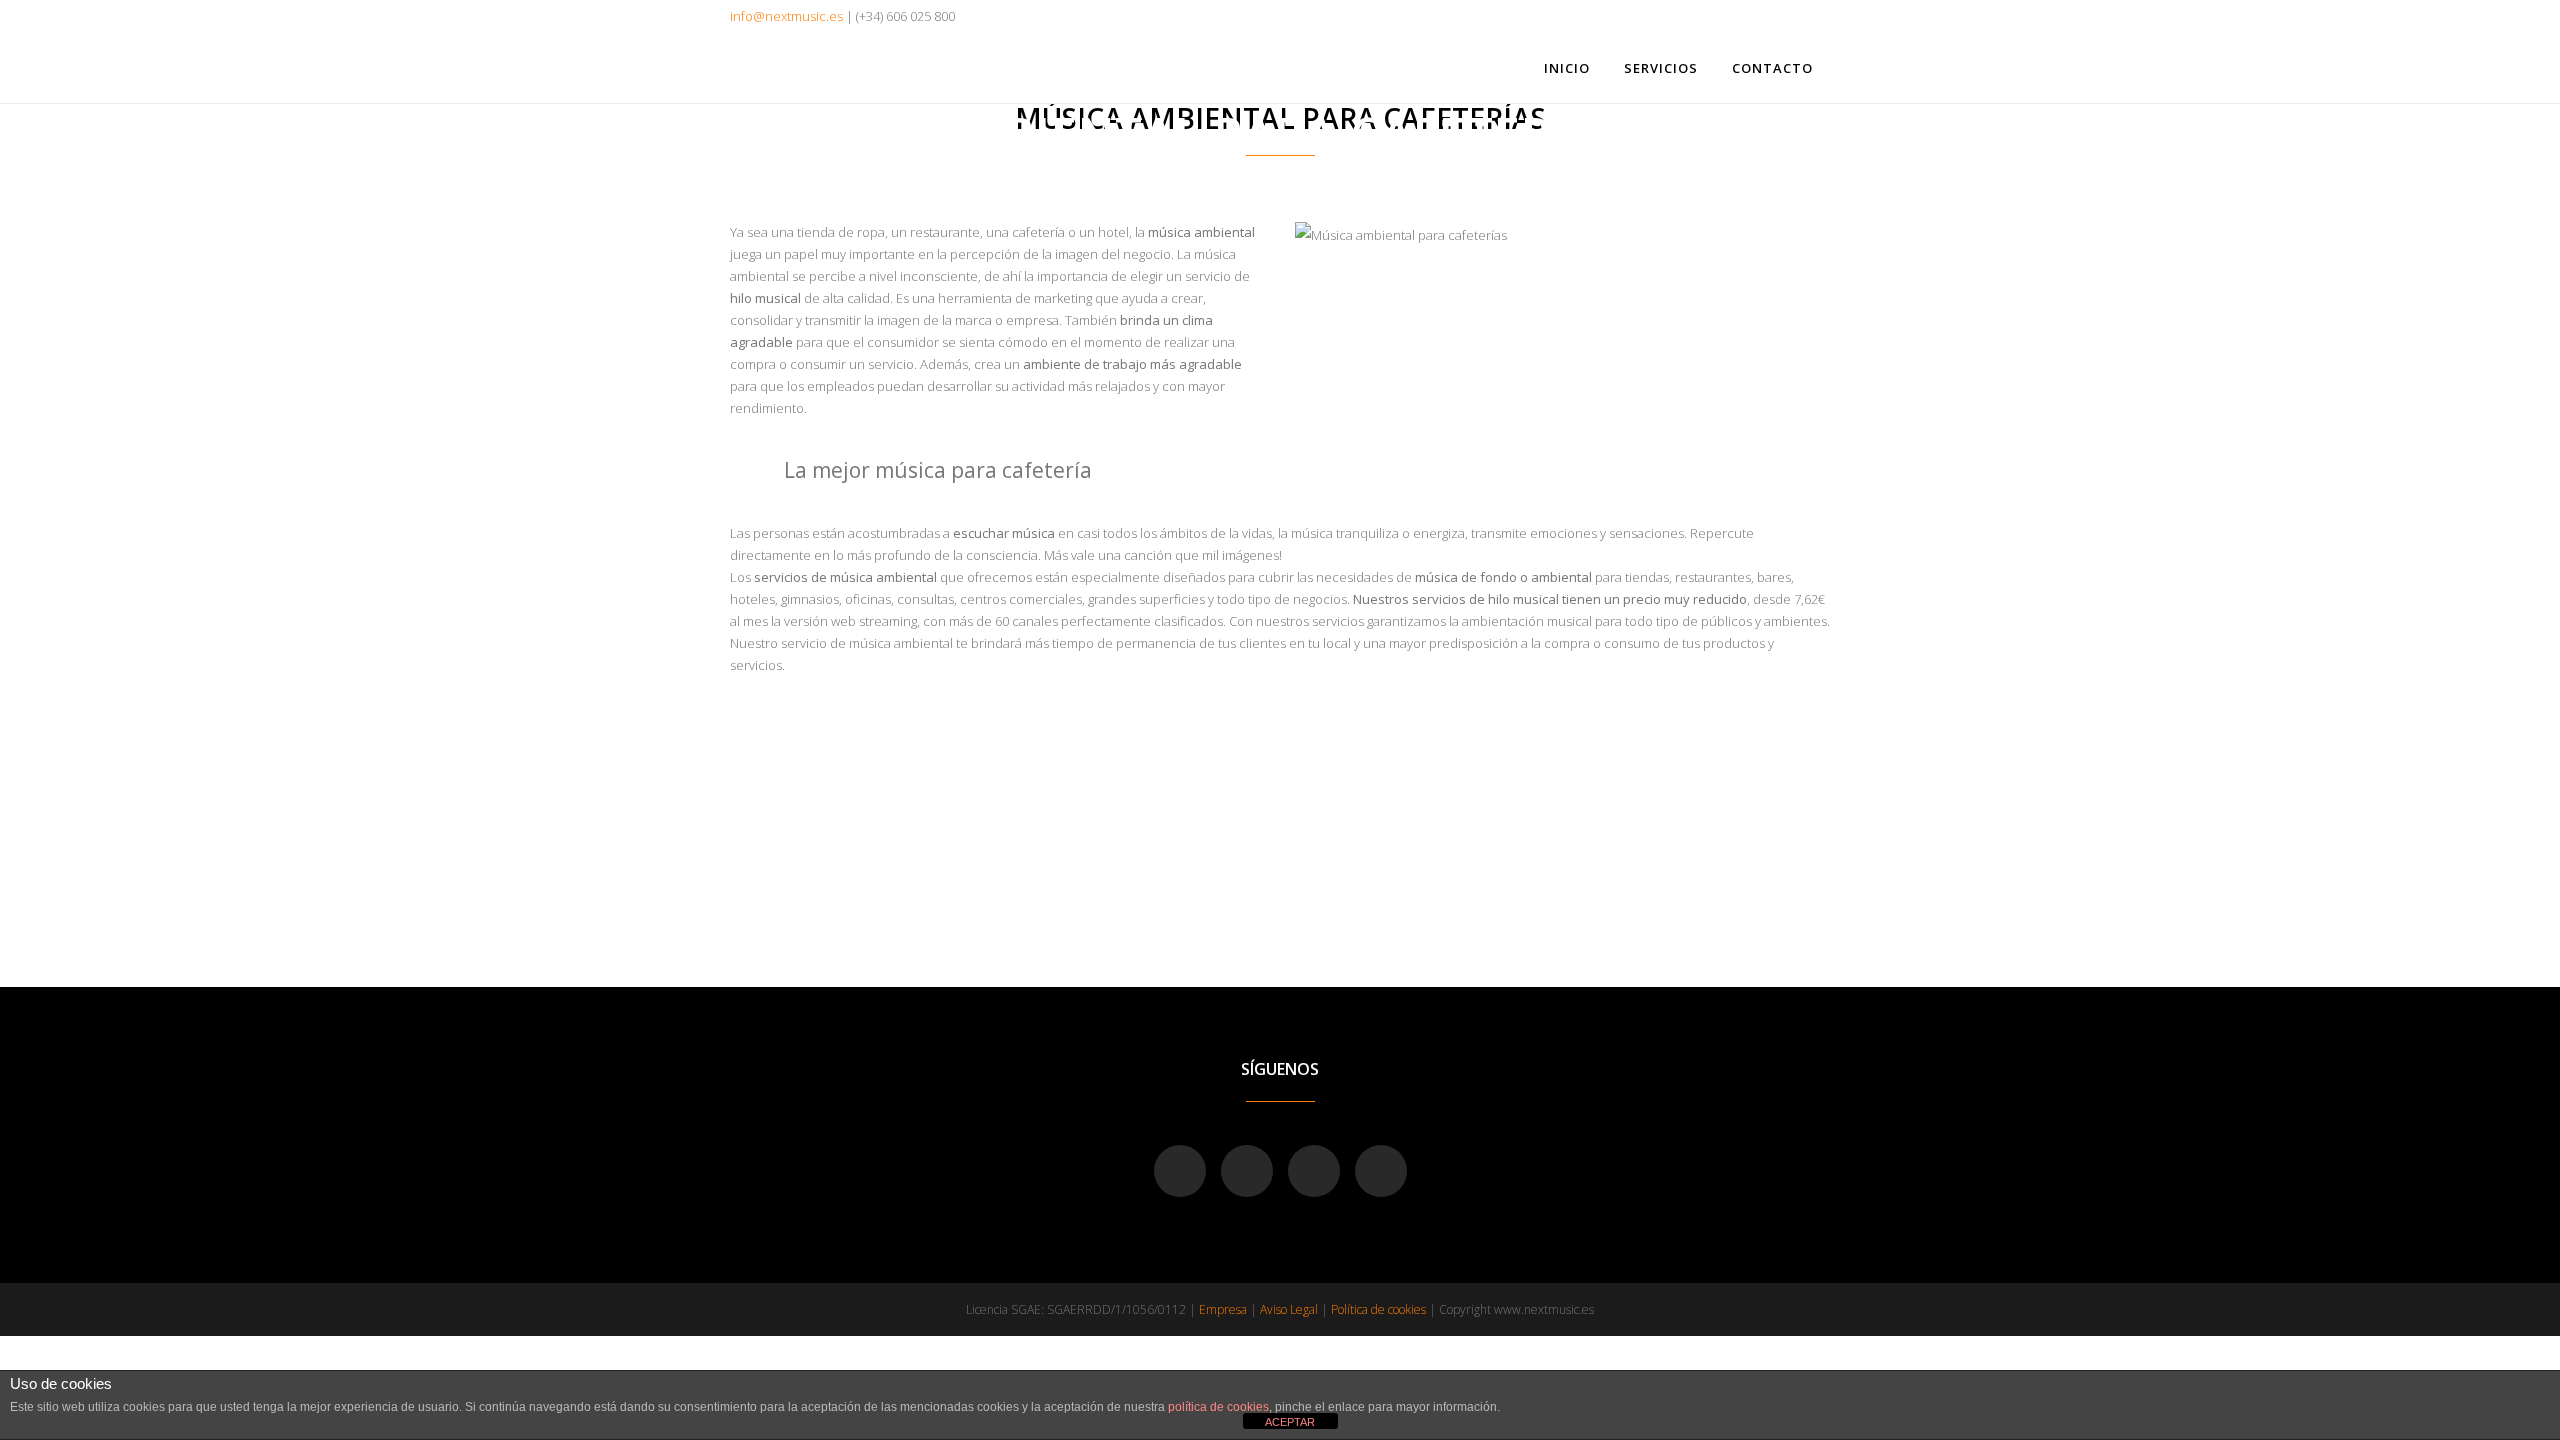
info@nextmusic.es (786, 16)
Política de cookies (1378, 1309)
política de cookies (1218, 1407)
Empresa (1223, 1309)
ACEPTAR (1290, 1422)
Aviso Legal (1289, 1309)
